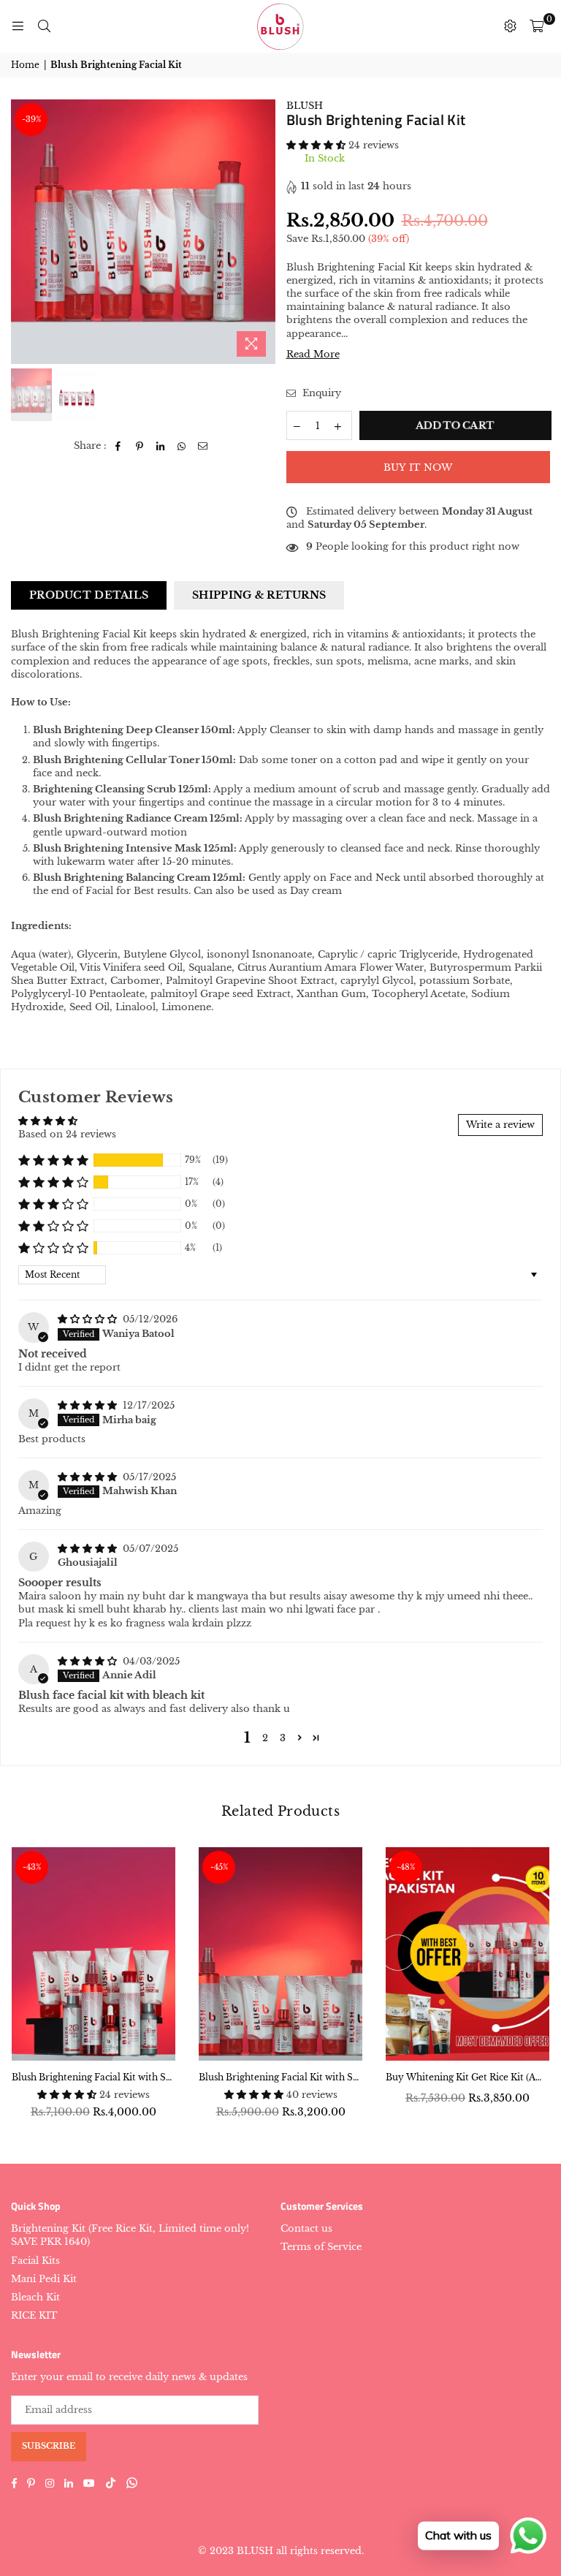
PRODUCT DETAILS (89, 595)
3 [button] (283, 1738)
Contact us (306, 2228)
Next (263, 231)
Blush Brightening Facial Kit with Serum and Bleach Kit (93, 2077)
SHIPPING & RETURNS (259, 595)
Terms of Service (321, 2247)
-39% (31, 119)
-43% (32, 1867)
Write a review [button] (500, 1125)
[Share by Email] (203, 446)
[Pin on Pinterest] (140, 446)
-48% (406, 1867)
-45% (219, 1867)
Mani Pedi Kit (44, 2279)
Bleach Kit (35, 2297)
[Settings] (510, 26)
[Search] (44, 26)
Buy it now (418, 467)
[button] (317, 145)
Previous (24, 231)
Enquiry (320, 393)
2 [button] (265, 1738)
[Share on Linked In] (161, 446)
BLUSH (305, 106)
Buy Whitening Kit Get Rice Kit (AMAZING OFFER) (467, 2077)
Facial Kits (35, 2261)
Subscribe (49, 2446)
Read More (313, 354)
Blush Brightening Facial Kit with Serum (280, 2077)
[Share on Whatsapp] (182, 446)
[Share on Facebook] (119, 446)
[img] (89, 1319)
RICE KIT (34, 2315)
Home (25, 65)
